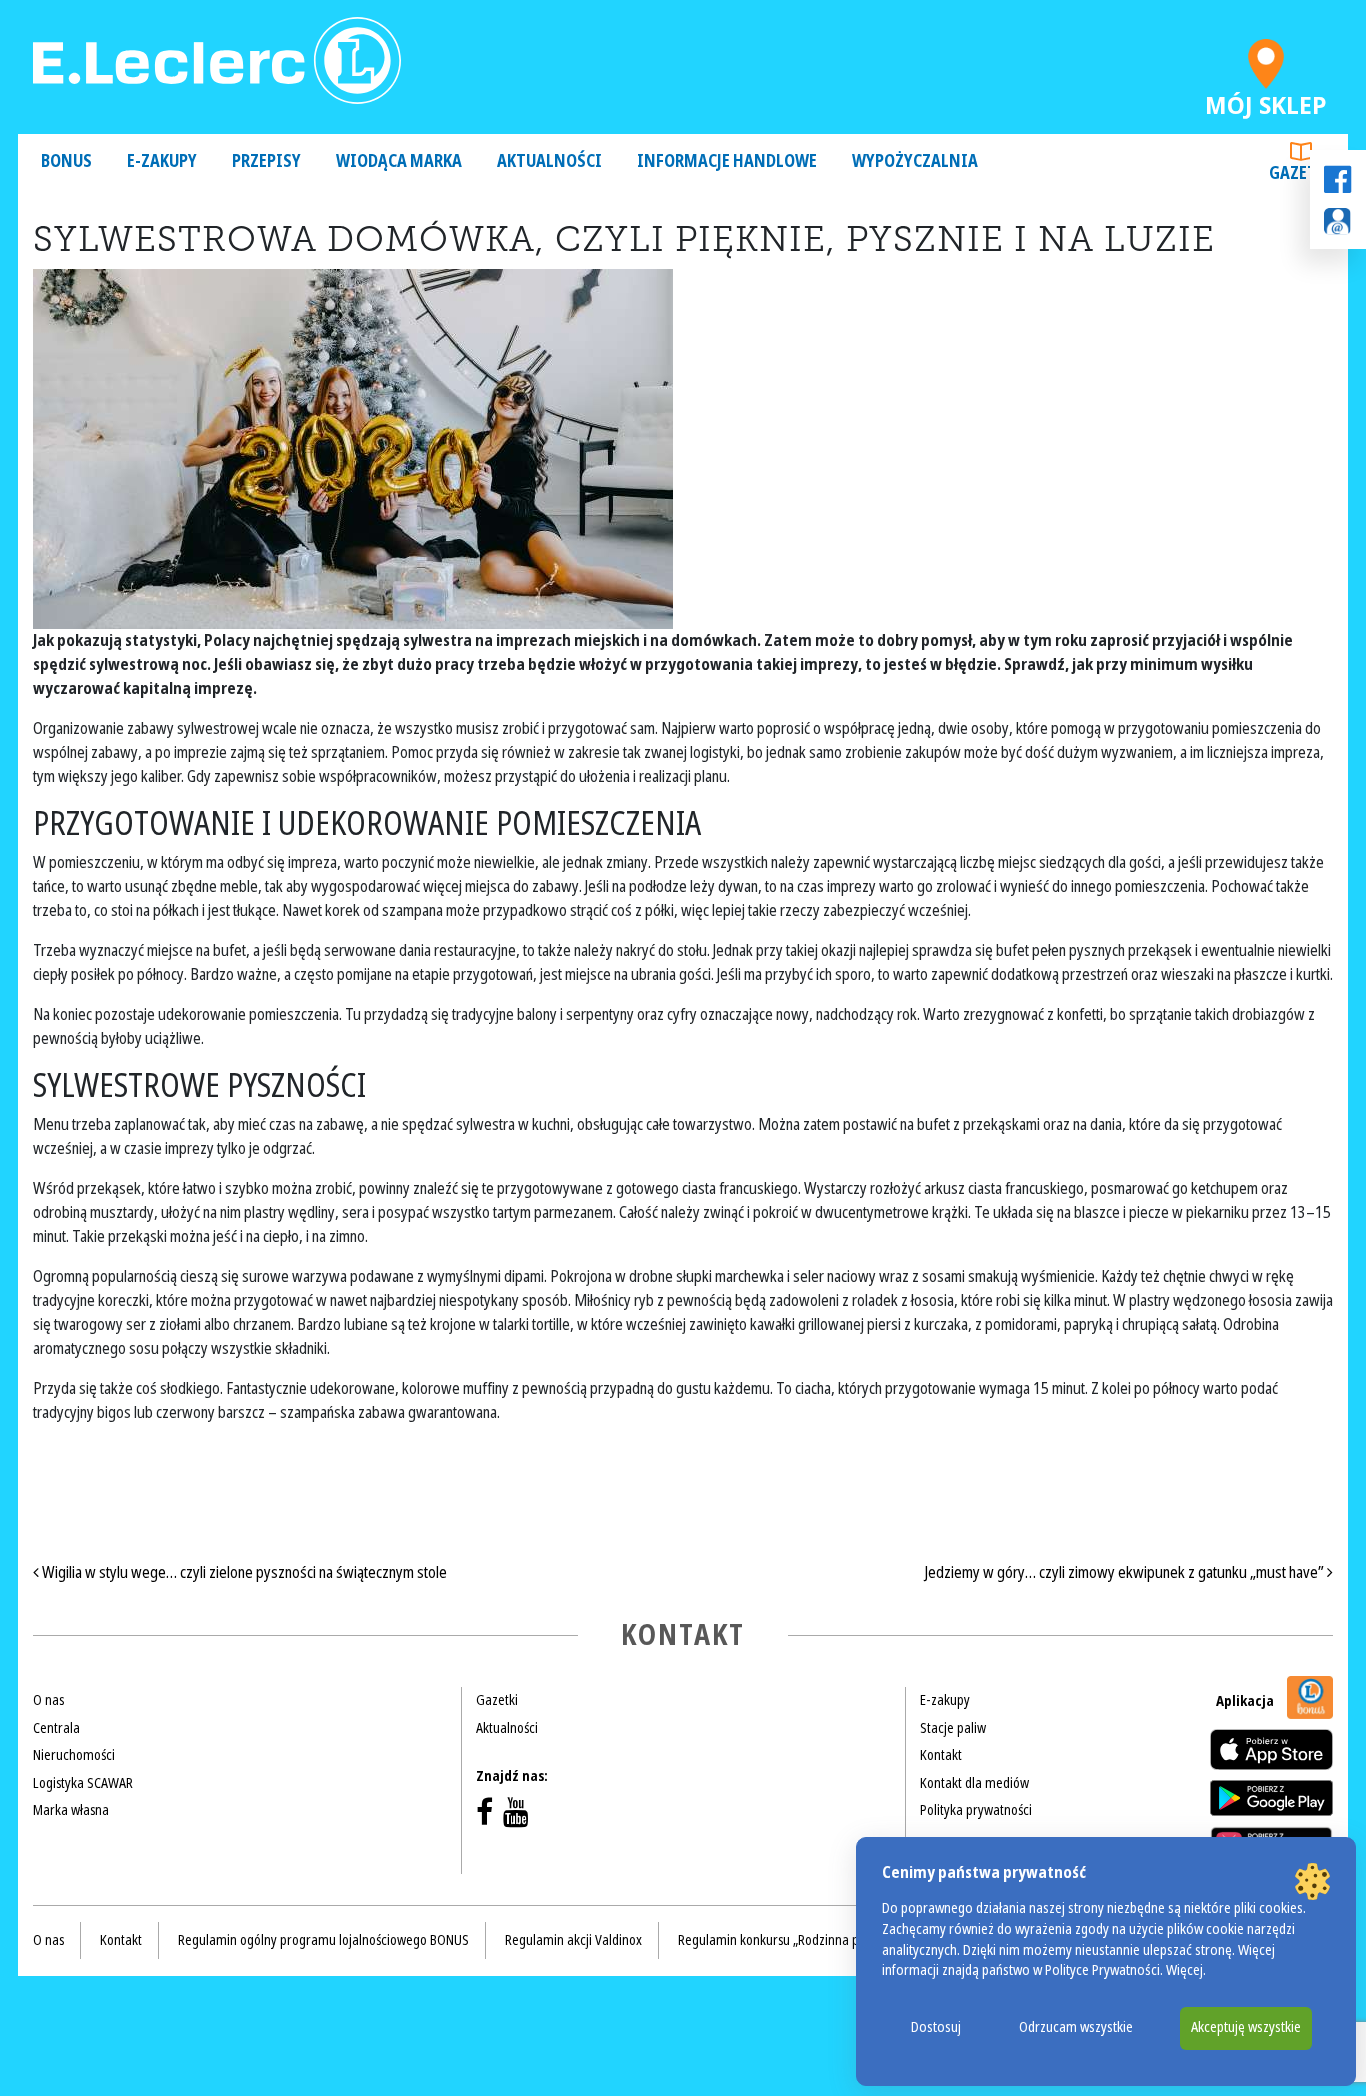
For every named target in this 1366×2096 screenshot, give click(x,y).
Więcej (1184, 1970)
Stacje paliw (953, 1728)
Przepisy (266, 161)
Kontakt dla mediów (974, 1783)
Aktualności (549, 161)
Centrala (56, 1728)
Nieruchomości (74, 1755)
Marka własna (71, 1810)
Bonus (66, 161)
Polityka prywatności (976, 1810)
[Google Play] (1271, 1798)
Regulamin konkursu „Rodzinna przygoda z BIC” (809, 1940)
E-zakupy (162, 161)
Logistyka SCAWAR (83, 1783)
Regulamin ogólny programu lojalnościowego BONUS (323, 1940)
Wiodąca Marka (399, 161)
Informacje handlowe (727, 161)
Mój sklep (1266, 101)
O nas (48, 1700)
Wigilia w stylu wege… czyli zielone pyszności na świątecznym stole (243, 1572)
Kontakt (941, 1755)
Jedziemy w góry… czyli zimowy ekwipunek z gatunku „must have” (1126, 1572)
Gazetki (1301, 173)
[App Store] (1271, 1749)
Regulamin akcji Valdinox (573, 1940)
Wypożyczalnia (915, 161)
